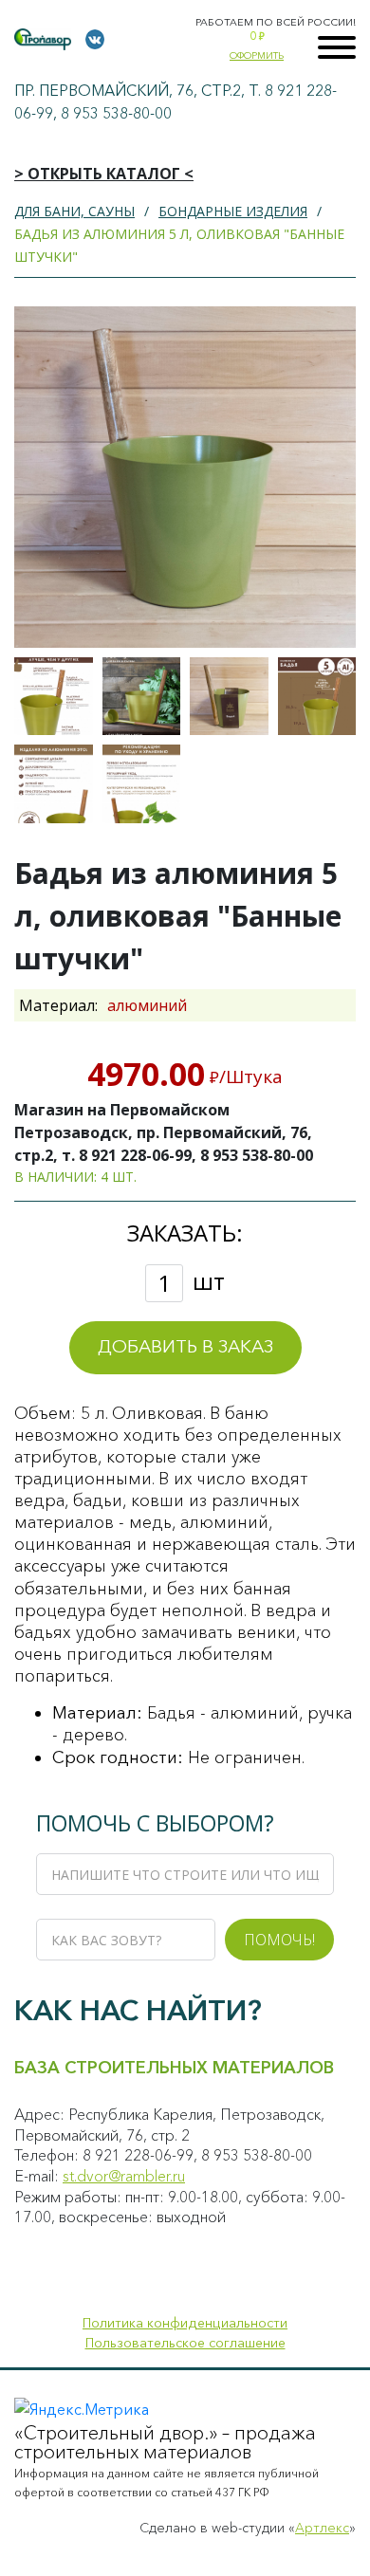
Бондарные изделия (233, 211)
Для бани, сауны (74, 211)
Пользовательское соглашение (185, 2343)
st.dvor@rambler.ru (124, 2176)
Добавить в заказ (185, 1346)
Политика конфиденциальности (185, 2323)
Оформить (257, 55)
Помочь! (279, 1940)
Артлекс (322, 2528)
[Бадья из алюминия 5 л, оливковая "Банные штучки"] (54, 697)
